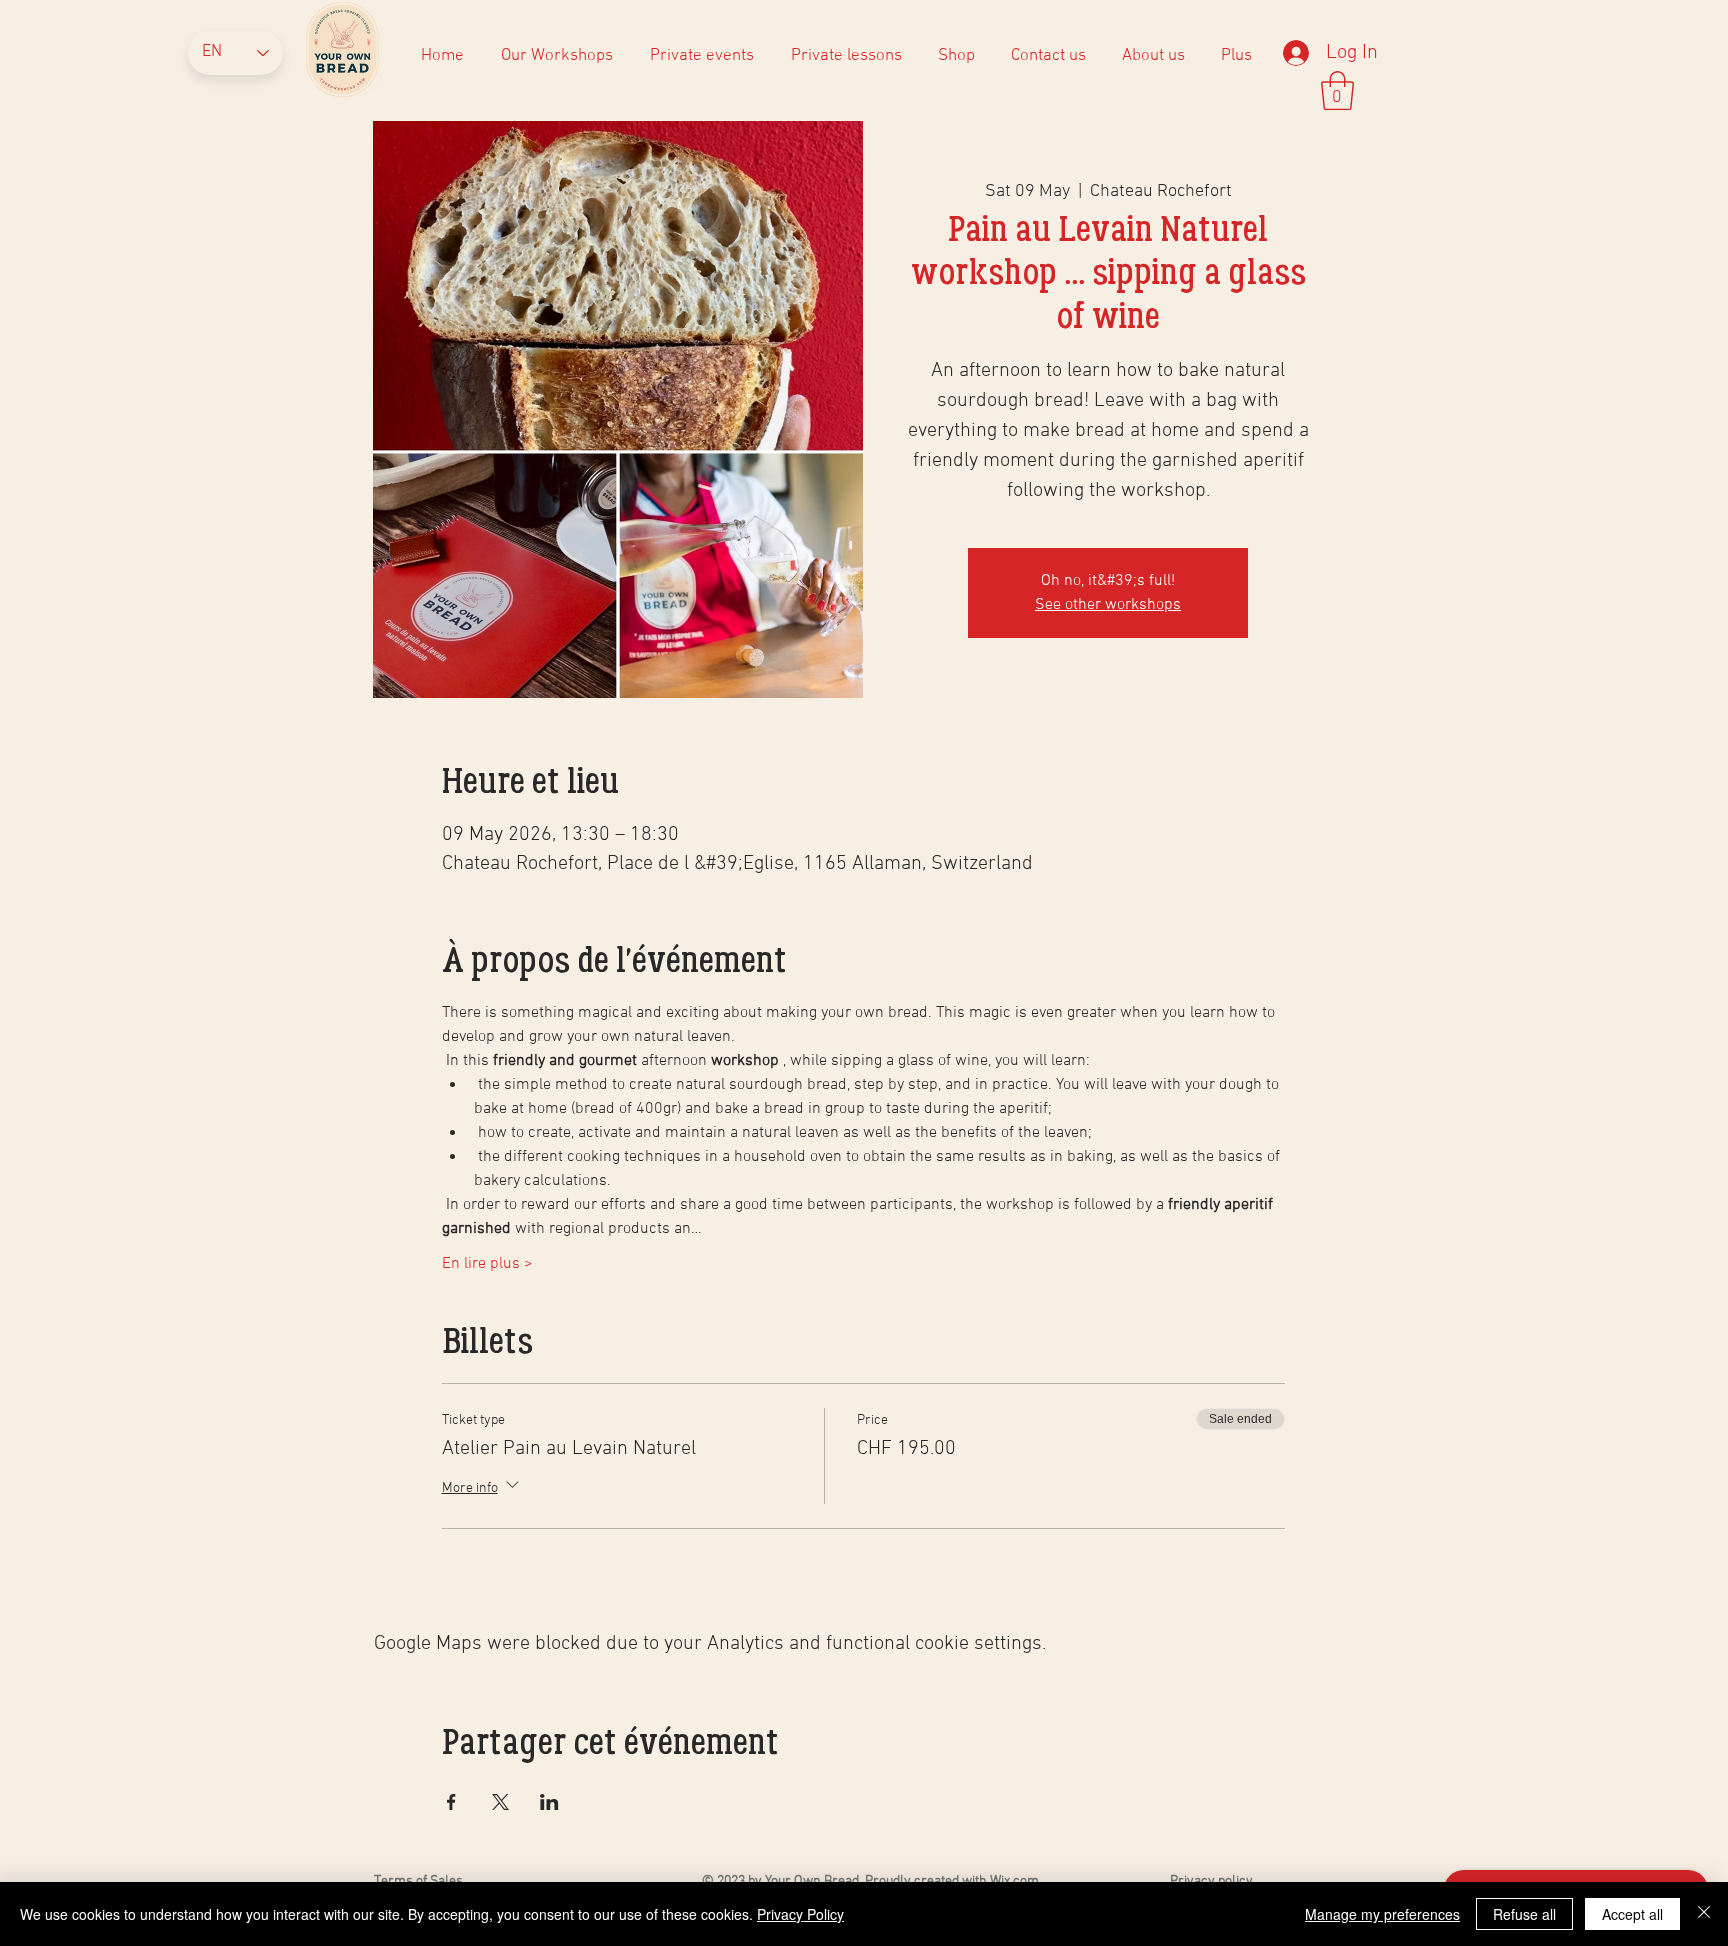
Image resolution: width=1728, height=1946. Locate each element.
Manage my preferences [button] (1382, 1914)
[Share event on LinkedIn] (549, 1802)
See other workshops (1108, 605)
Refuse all (1524, 1914)
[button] (1152, 56)
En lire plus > (487, 1264)
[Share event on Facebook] (451, 1802)
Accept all (1632, 1914)
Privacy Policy (800, 1914)
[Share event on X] (500, 1802)
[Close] (1704, 1914)
